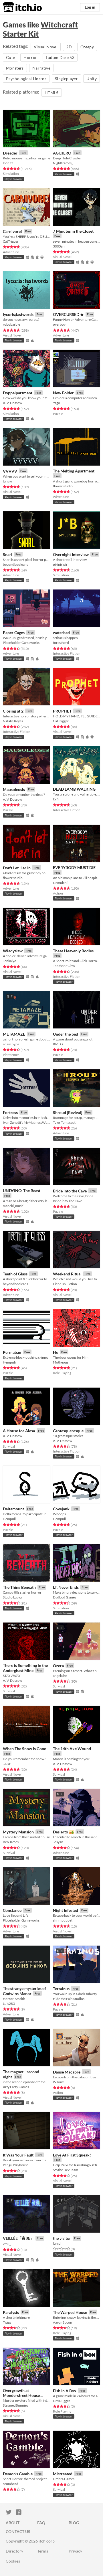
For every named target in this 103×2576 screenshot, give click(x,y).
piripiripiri (61, 564)
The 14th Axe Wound (72, 1749)
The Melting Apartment (74, 471)
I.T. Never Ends (66, 1587)
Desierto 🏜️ (63, 1832)
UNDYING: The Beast (22, 1191)
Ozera (58, 1666)
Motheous (61, 1362)
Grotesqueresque (68, 1431)
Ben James (11, 1842)
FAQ (41, 2523)
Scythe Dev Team (66, 2170)
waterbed (61, 633)
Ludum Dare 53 (60, 57)
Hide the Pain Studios (69, 1999)
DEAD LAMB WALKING (74, 789)
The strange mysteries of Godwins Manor (24, 1991)
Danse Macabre (67, 2072)
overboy (59, 324)
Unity (92, 79)
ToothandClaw (64, 966)
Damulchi (60, 883)
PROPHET (62, 711)
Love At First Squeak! (72, 2155)
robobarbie (11, 324)
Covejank (61, 1509)
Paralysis (11, 2312)
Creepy (87, 47)
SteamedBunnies (15, 2405)
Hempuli (9, 1362)
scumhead (11, 2484)
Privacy (75, 2551)
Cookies (13, 2561)
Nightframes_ (63, 163)
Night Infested (66, 1910)
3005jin (59, 246)
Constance (12, 1910)
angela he (60, 1676)
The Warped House (70, 2312)
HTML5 (52, 93)
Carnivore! (12, 231)
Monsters (15, 68)
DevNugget (61, 2401)
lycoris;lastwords (18, 314)
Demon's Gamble (18, 2474)
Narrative (41, 68)
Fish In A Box (65, 2391)
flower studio (63, 486)
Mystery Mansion (18, 1832)
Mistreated (63, 2474)
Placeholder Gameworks (21, 643)
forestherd (61, 643)
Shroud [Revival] (68, 1112)
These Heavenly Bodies (73, 951)
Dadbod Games (65, 1597)
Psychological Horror (26, 79)
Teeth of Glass (15, 1274)
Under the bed (66, 1034)
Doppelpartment (18, 393)
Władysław (13, 951)
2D (69, 47)
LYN (56, 799)
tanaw (7, 481)
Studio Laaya (12, 1597)
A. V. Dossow (12, 403)
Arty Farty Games (16, 2087)
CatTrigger (11, 241)
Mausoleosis (14, 789)
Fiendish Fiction (65, 1284)
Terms (43, 2551)
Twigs (7, 2322)
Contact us (18, 2532)
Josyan (58, 1842)
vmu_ (7, 2244)
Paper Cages (14, 633)
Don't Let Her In (17, 868)
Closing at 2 (13, 711)
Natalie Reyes (13, 721)
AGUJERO (62, 153)
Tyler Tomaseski (65, 1122)
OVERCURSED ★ (68, 314)
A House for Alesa (19, 1431)
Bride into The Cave (68, 1201)
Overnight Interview (71, 554)
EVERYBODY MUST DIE (74, 867)
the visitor (62, 2238)
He (56, 1352)
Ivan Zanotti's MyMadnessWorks (26, 1122)
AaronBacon (63, 2322)
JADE (7, 1764)
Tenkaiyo (10, 961)
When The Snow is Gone (24, 1749)
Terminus (61, 1989)
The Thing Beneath (19, 1587)
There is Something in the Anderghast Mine (25, 1668)
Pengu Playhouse (16, 2165)
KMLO (58, 1044)
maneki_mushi (14, 1206)
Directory (14, 2551)
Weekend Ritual (67, 1274)
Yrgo (57, 403)
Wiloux (58, 2082)
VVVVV (10, 471)
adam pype (11, 1044)
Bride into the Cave (70, 1191)
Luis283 (9, 2004)
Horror (30, 57)
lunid (57, 2243)
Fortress (10, 1112)
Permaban (12, 1352)
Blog (74, 2523)
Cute (10, 57)
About (13, 2523)
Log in (90, 7)
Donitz (8, 163)
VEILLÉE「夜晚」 (18, 2238)
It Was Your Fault (18, 2155)
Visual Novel (46, 47)
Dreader (10, 153)
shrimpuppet (63, 1920)
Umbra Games (64, 2479)
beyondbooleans (15, 564)
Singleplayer (66, 79)
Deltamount (13, 1509)
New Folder (63, 393)
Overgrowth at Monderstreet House (21, 2393)
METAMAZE (14, 1034)
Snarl (8, 554)
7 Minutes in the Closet (73, 231)
